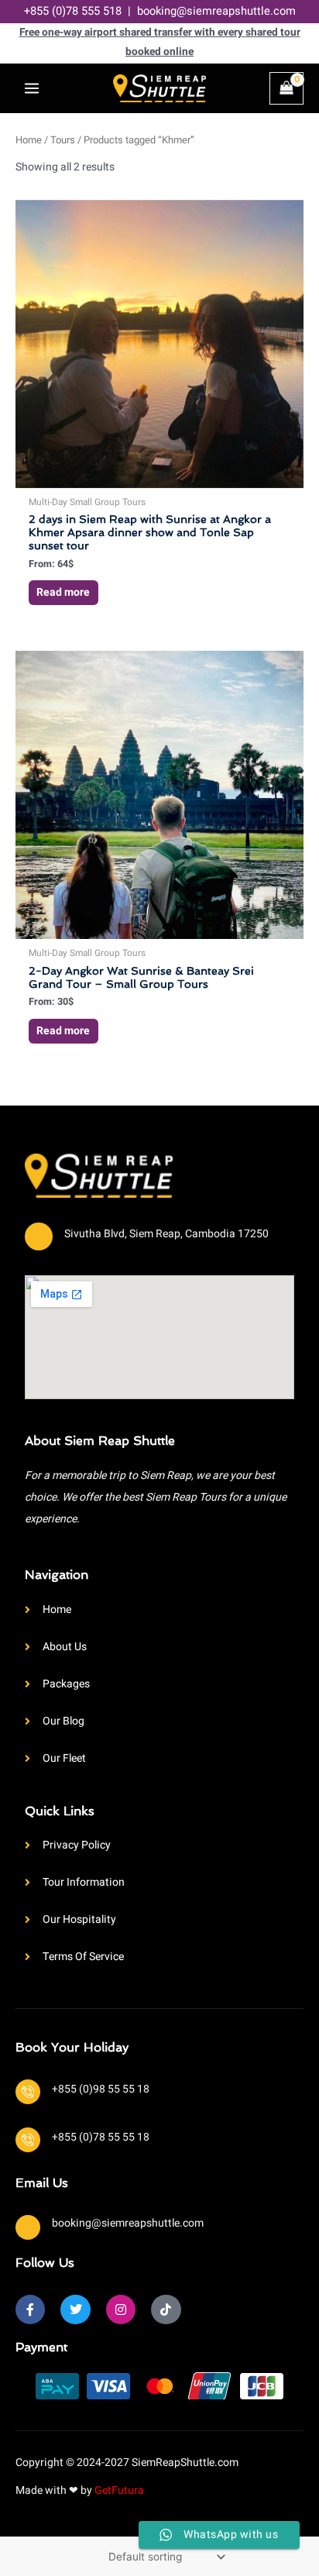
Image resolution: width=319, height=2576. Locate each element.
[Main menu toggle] (32, 88)
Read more (63, 592)
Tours (63, 140)
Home (29, 140)
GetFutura (119, 2490)
